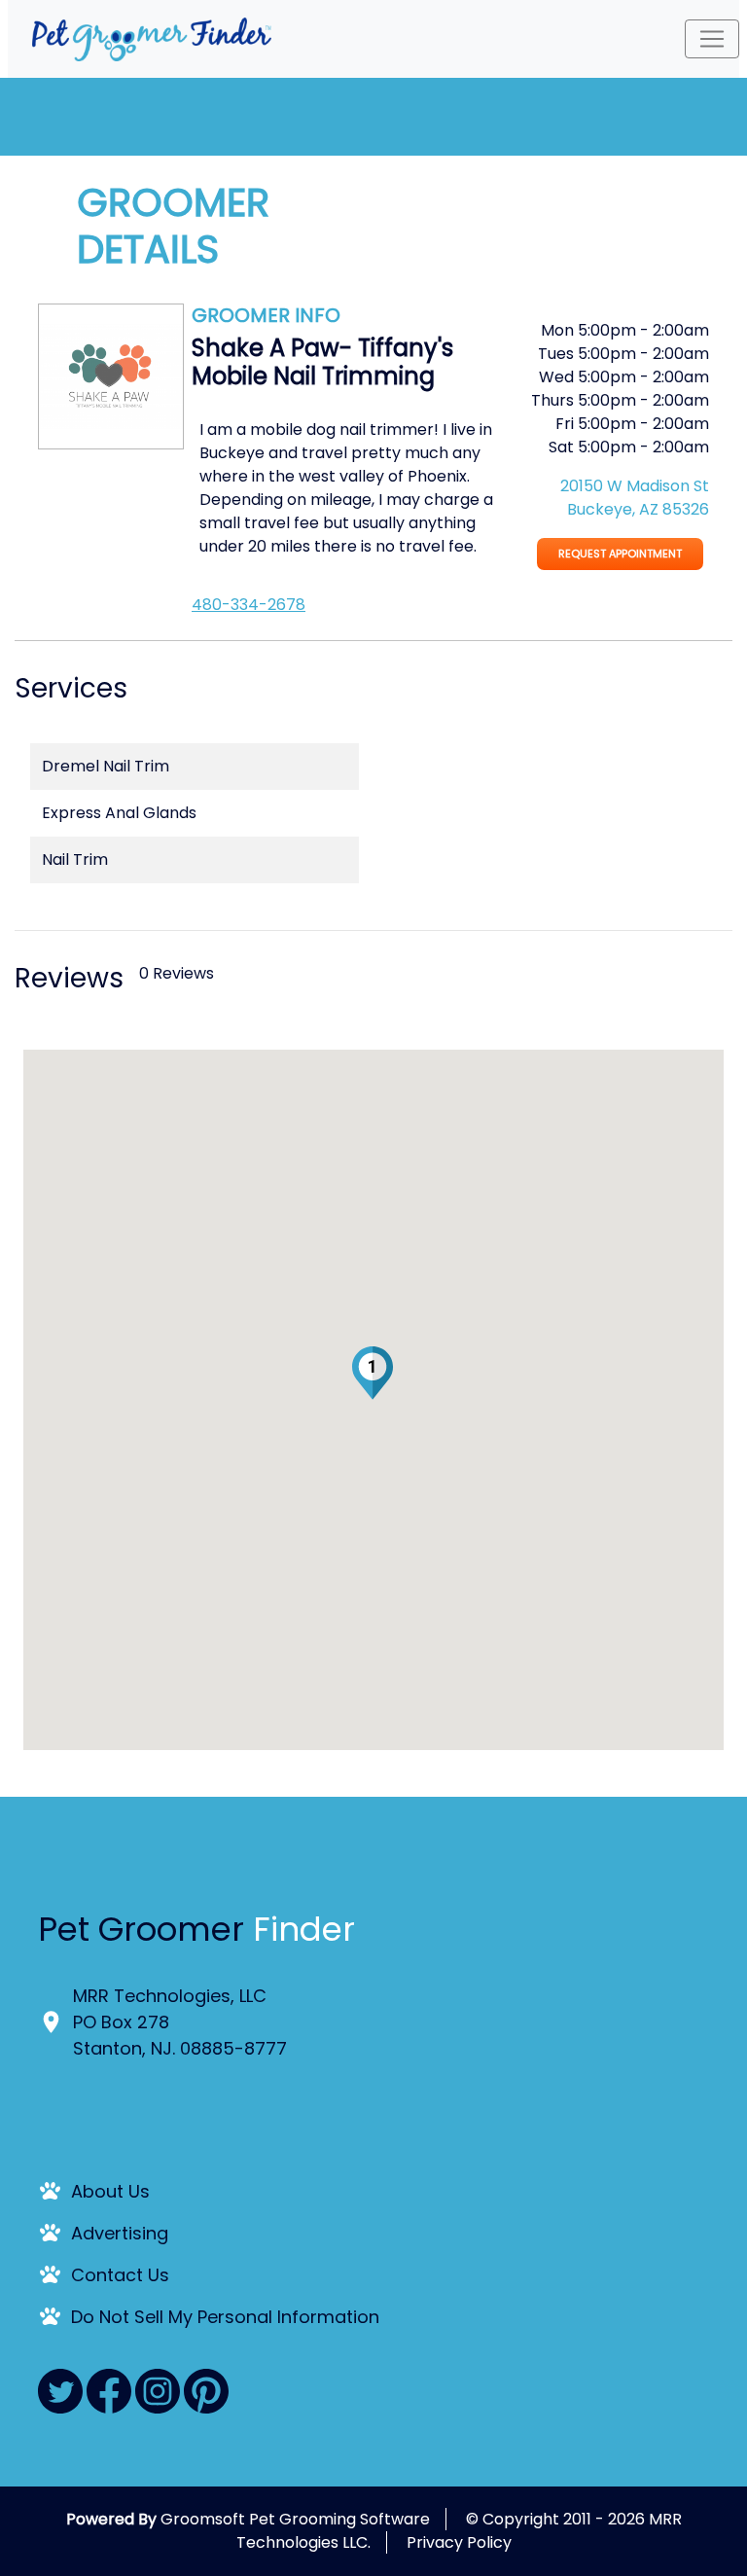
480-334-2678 (249, 605)
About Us (110, 2191)
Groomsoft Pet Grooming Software (295, 2519)
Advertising (120, 2233)
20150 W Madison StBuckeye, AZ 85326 (635, 498)
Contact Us (120, 2275)
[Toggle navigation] (712, 39)
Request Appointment (620, 554)
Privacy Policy (459, 2542)
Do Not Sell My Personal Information (225, 2317)
